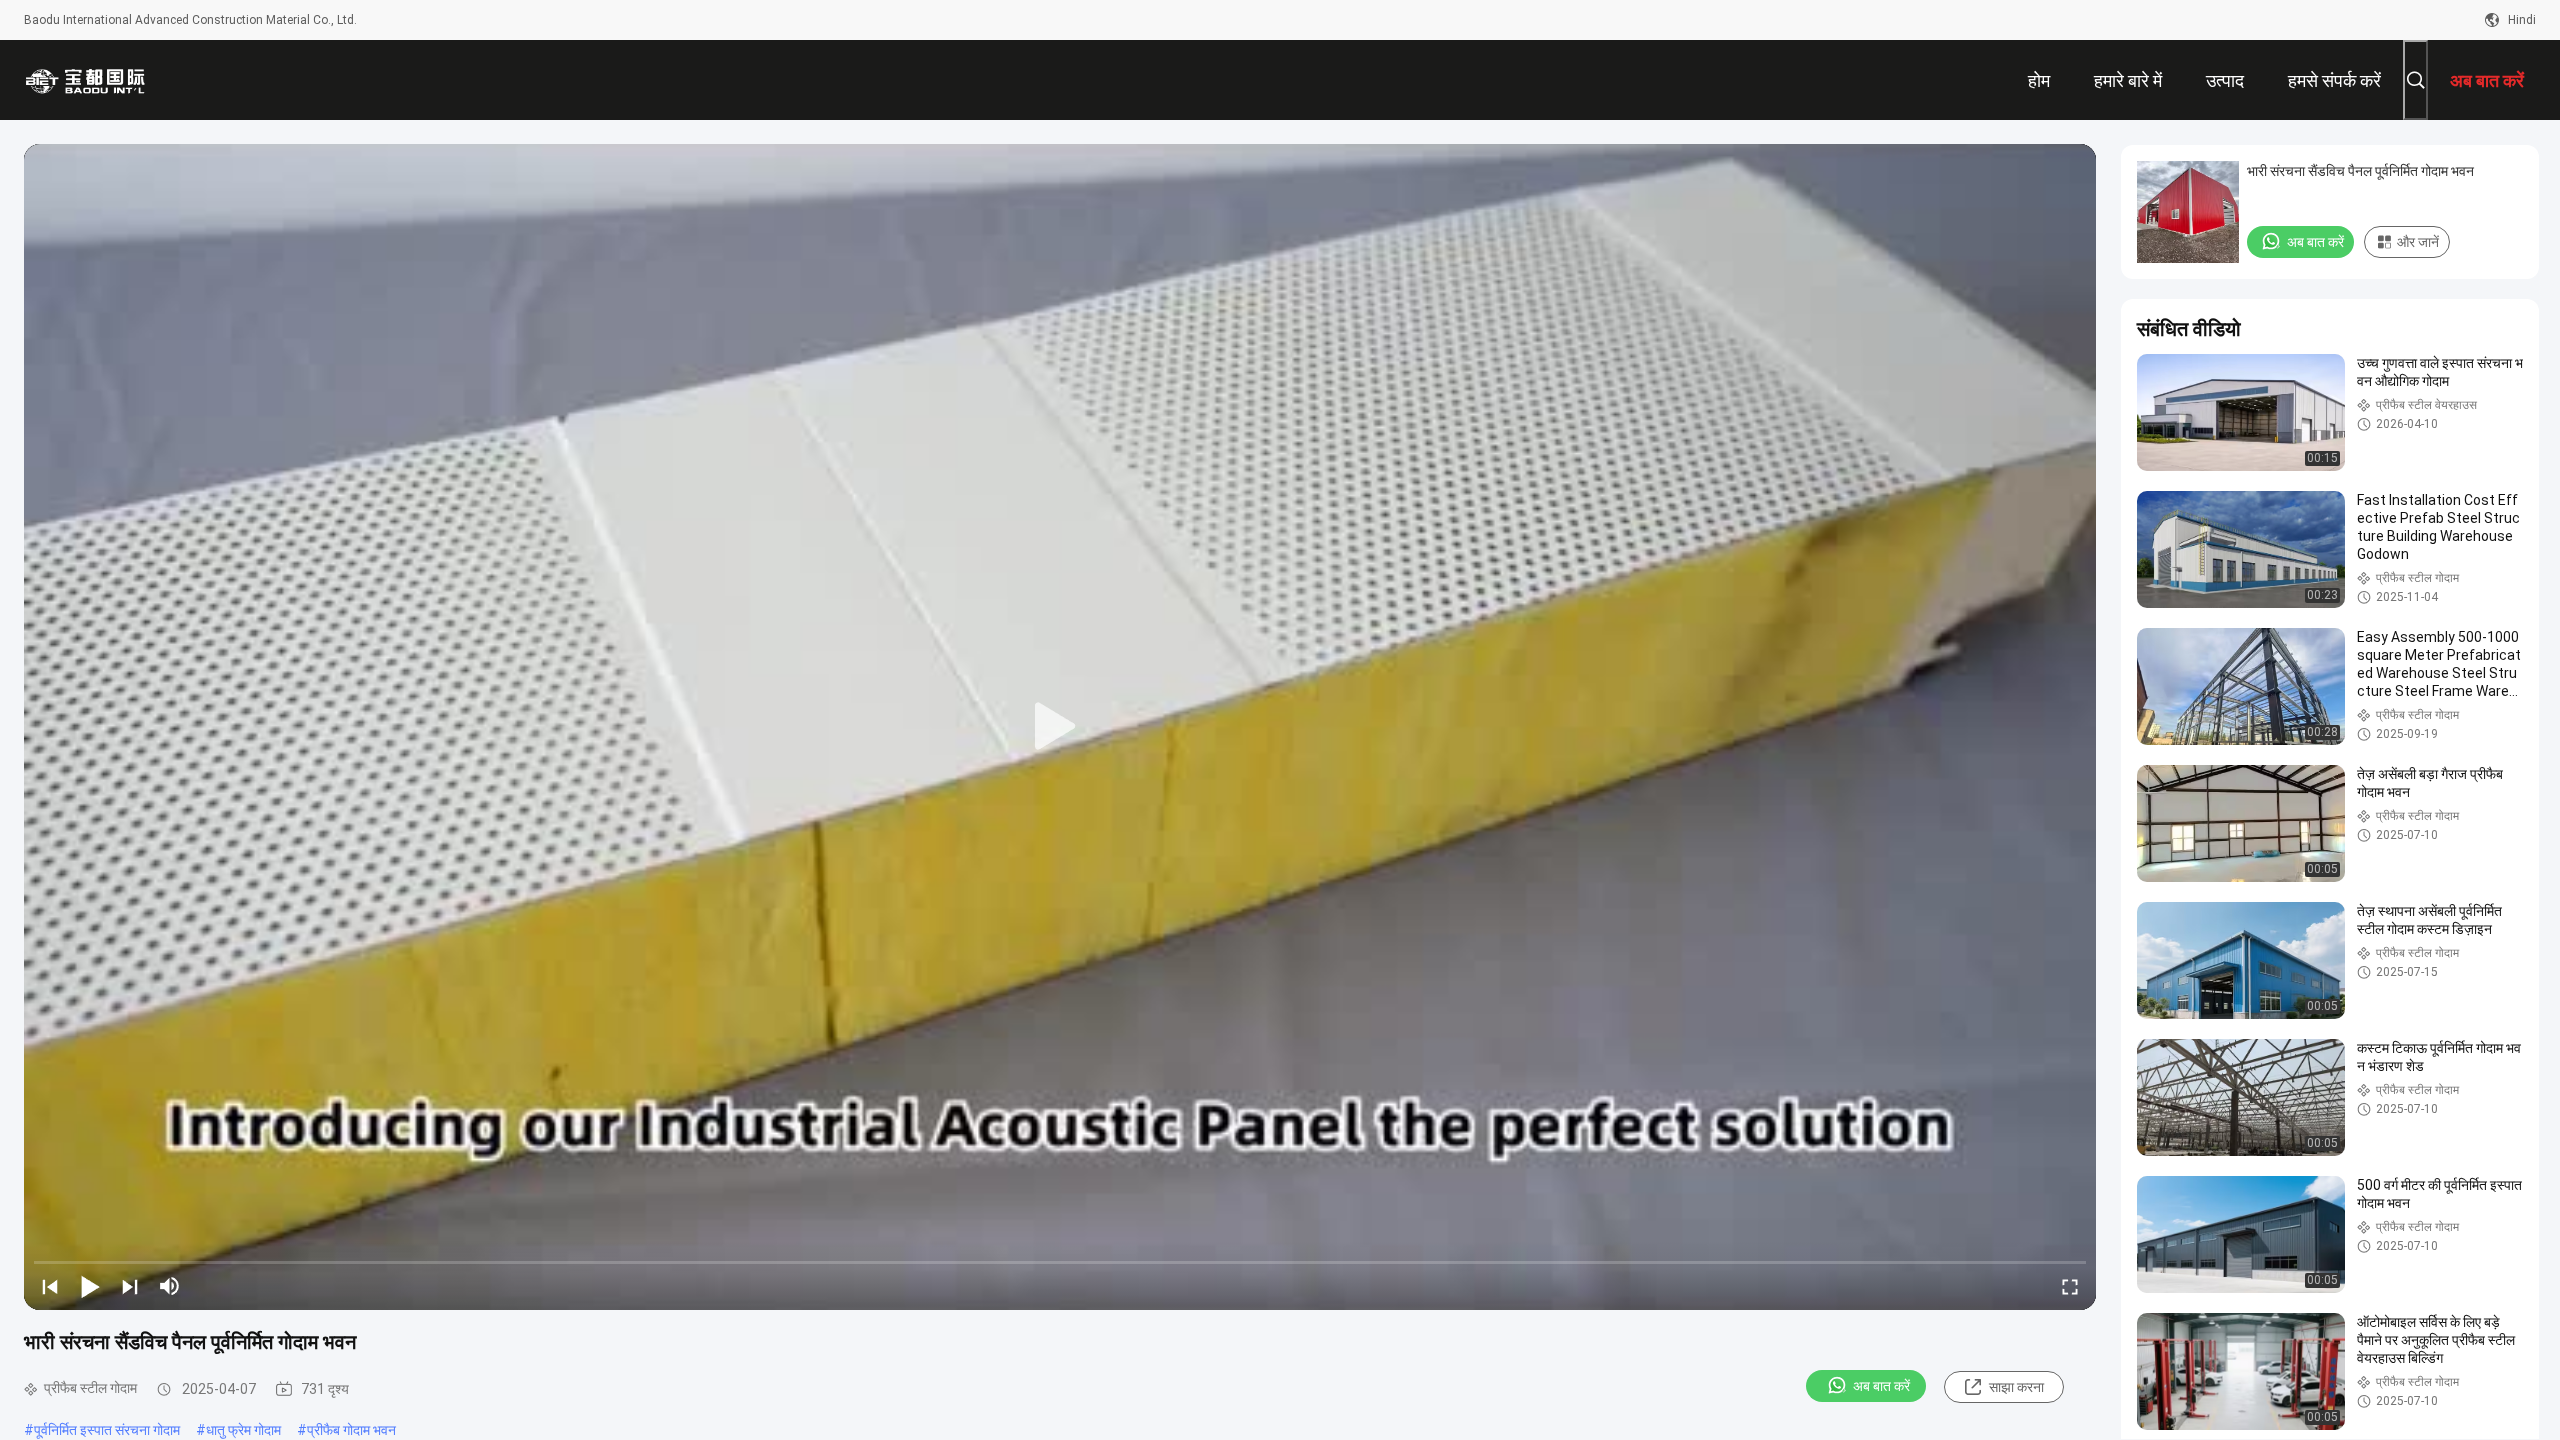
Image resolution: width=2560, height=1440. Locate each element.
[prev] (50, 1286)
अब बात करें (1881, 1386)
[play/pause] (90, 1286)
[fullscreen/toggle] (2070, 1286)
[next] (130, 1286)
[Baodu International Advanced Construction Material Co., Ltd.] (89, 80)
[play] (1060, 727)
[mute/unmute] (170, 1286)
